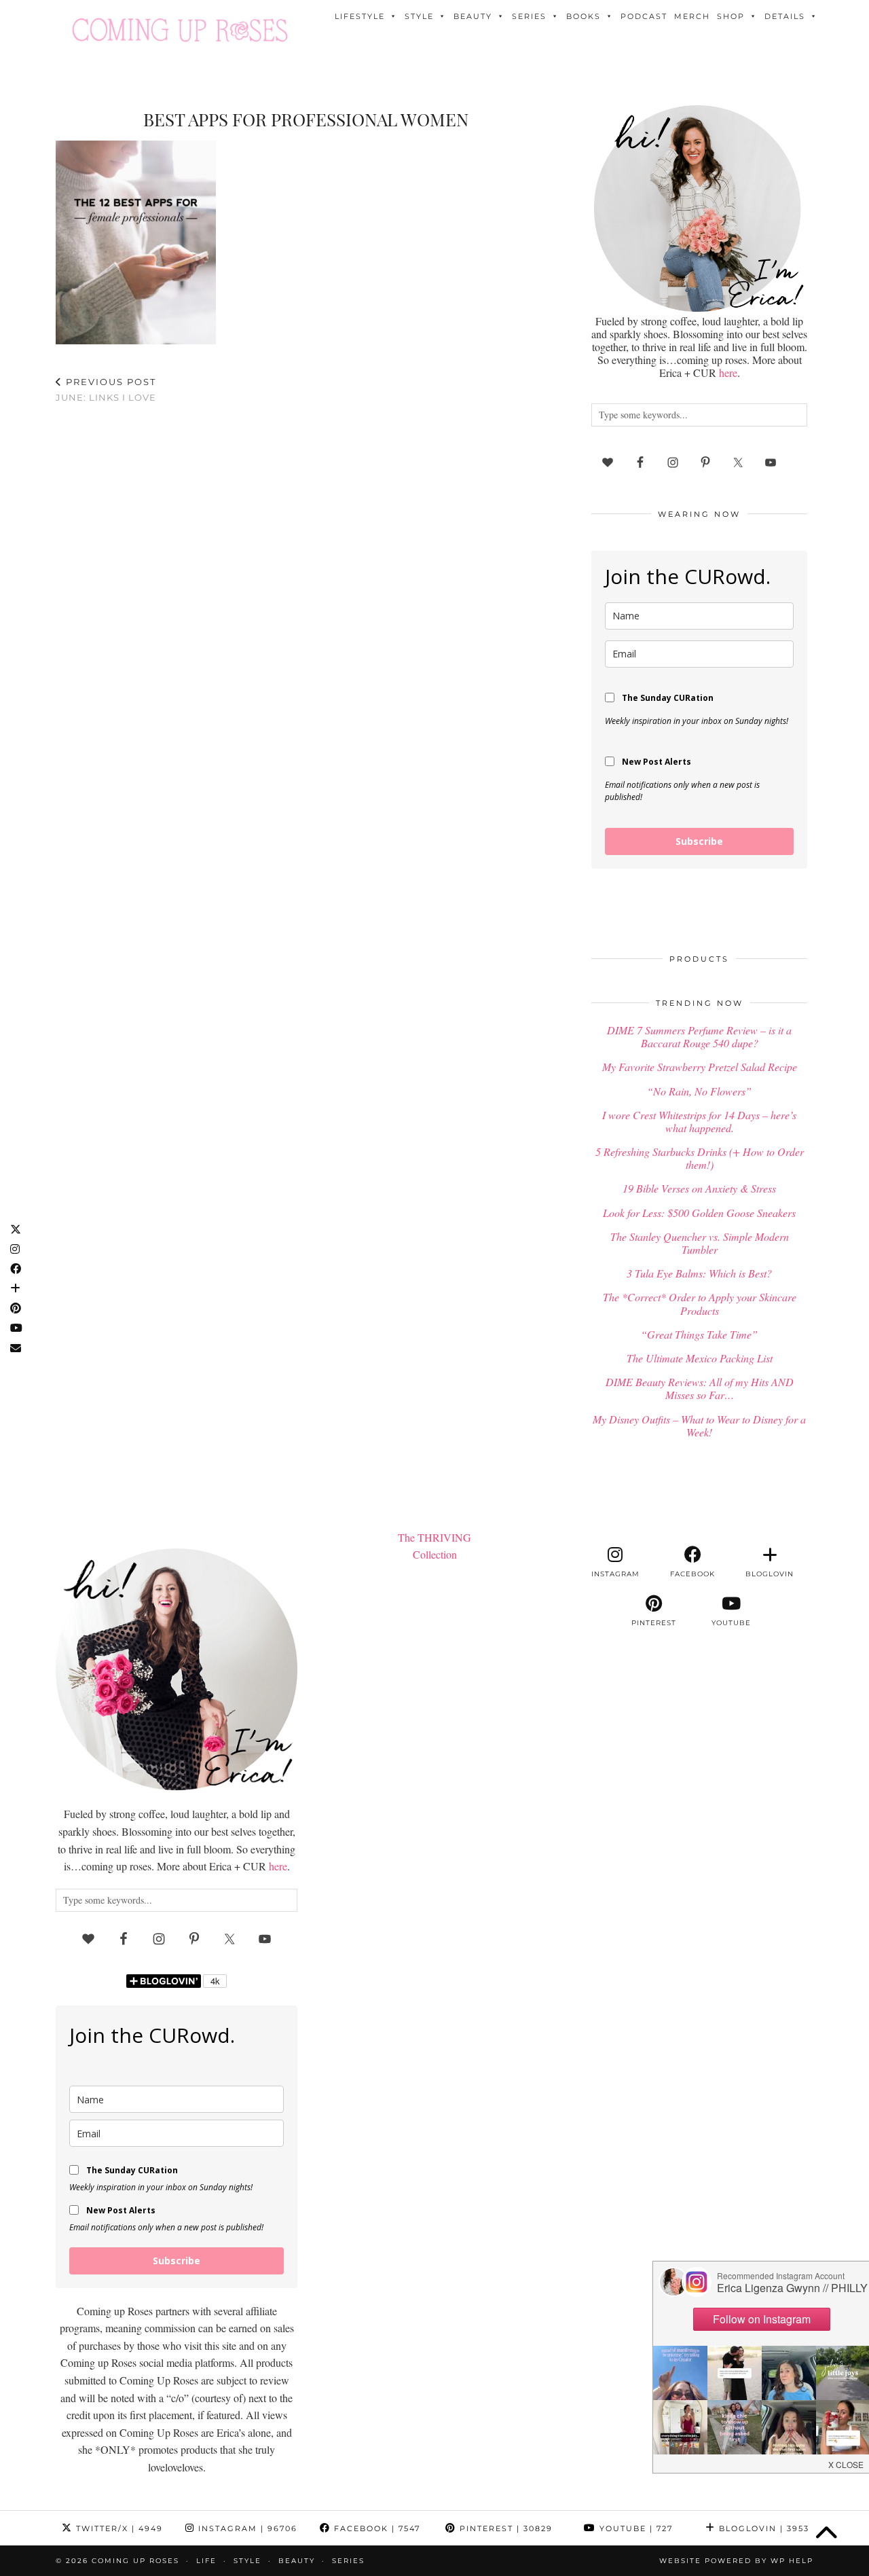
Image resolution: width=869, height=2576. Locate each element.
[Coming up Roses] (180, 30)
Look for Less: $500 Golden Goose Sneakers (699, 1213)
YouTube (634, 2528)
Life (206, 2561)
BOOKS (584, 16)
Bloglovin (762, 2528)
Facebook (375, 2528)
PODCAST (644, 16)
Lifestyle (360, 16)
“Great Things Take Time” (699, 1334)
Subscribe (699, 841)
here (728, 373)
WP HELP (792, 2561)
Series (529, 16)
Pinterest (504, 2528)
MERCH (692, 16)
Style (419, 16)
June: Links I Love (106, 389)
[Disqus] (306, 591)
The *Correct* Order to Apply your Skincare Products (700, 1303)
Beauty (473, 16)
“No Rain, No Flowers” (699, 1091)
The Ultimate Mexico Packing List (700, 1358)
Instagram (246, 2528)
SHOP (731, 16)
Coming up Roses (135, 2561)
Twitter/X (118, 2528)
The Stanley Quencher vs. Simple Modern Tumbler (700, 1243)
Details (785, 16)
